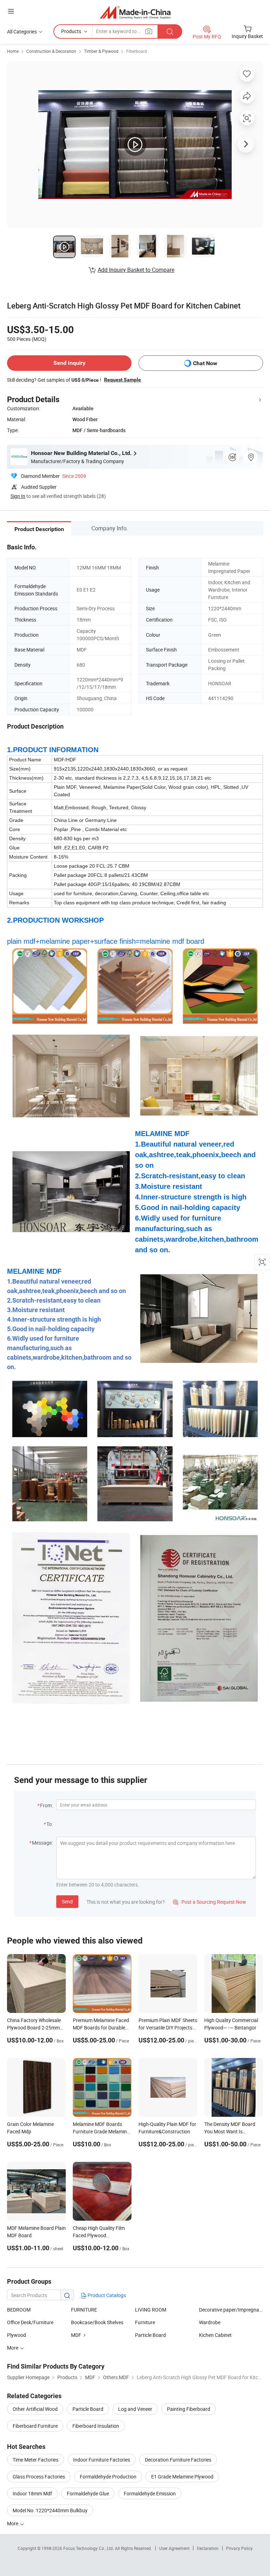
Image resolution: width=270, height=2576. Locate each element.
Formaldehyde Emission (150, 2493)
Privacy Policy (239, 2548)
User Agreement (174, 2548)
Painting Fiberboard (189, 2409)
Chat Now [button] (205, 363)
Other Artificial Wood (35, 2409)
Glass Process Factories (39, 2477)
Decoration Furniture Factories (178, 2460)
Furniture (145, 2322)
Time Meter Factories (36, 2460)
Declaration (208, 2548)
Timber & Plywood (101, 51)
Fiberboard (137, 51)
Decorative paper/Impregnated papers (231, 2310)
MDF (76, 2335)
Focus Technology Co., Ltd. (89, 2548)
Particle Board (150, 2335)
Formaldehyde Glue (88, 2493)
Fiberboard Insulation (96, 2426)
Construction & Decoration (51, 51)
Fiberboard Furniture (35, 2426)
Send (67, 1901)
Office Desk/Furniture (30, 2322)
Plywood (17, 2335)
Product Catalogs (106, 2295)
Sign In (18, 496)
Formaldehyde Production (108, 2477)
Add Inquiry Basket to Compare (136, 270)
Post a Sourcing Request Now (210, 1902)
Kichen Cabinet (215, 2335)
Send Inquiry (69, 363)
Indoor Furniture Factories (102, 2460)
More (13, 2523)
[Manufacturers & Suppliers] (135, 12)
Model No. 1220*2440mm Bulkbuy (50, 2510)
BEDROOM (19, 2310)
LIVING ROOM (151, 2310)
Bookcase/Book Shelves (97, 2322)
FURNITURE (84, 2310)
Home (13, 51)
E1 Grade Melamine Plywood (182, 2477)
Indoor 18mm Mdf (32, 2493)
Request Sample (123, 380)
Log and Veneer (135, 2409)
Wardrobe (210, 2322)
